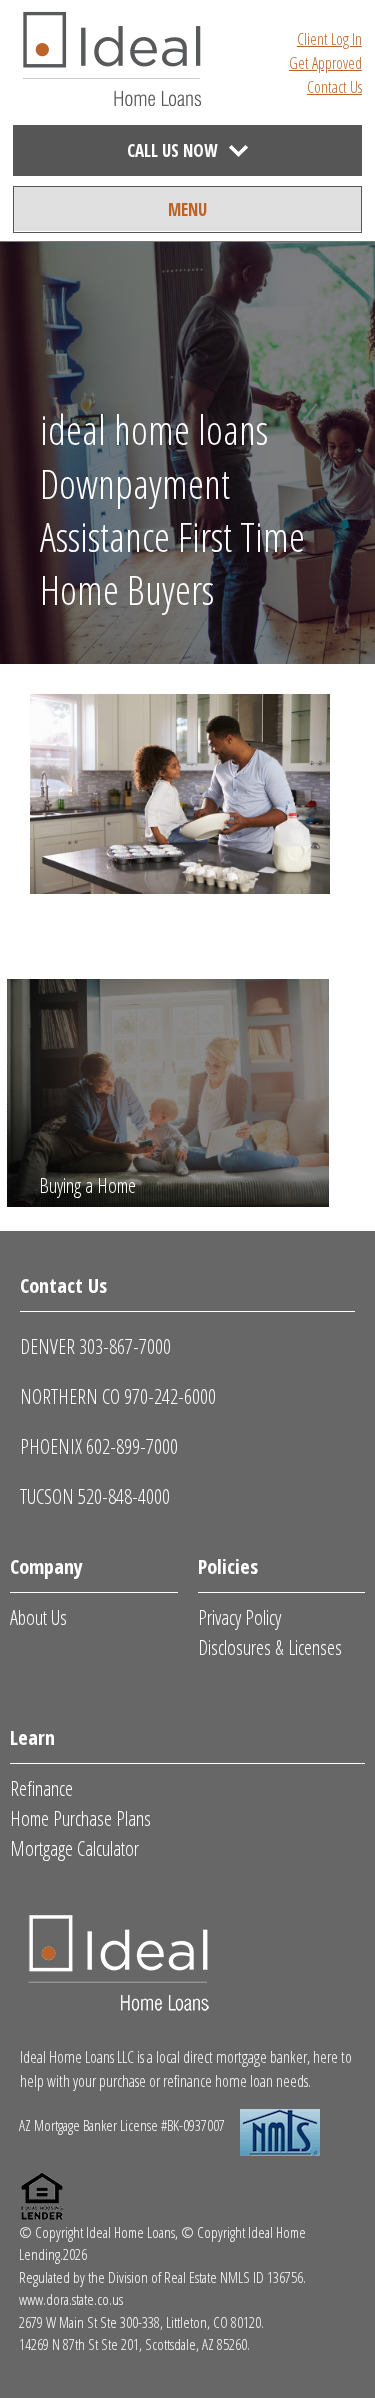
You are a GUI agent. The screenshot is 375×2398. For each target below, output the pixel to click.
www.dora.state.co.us (71, 2299)
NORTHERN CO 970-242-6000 (118, 1396)
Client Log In (329, 39)
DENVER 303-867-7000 (95, 1346)
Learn (32, 1737)
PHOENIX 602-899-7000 (99, 1446)
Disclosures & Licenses (270, 1647)
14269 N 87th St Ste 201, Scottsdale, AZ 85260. (134, 2344)
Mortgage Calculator (74, 1848)
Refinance (41, 1788)
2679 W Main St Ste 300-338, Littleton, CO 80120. (141, 2322)
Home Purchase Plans (80, 1818)
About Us (38, 1617)
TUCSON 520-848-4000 (95, 1496)
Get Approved (325, 63)
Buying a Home (87, 1185)
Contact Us (334, 87)
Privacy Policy (239, 1617)
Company (46, 1566)
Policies (228, 1566)
